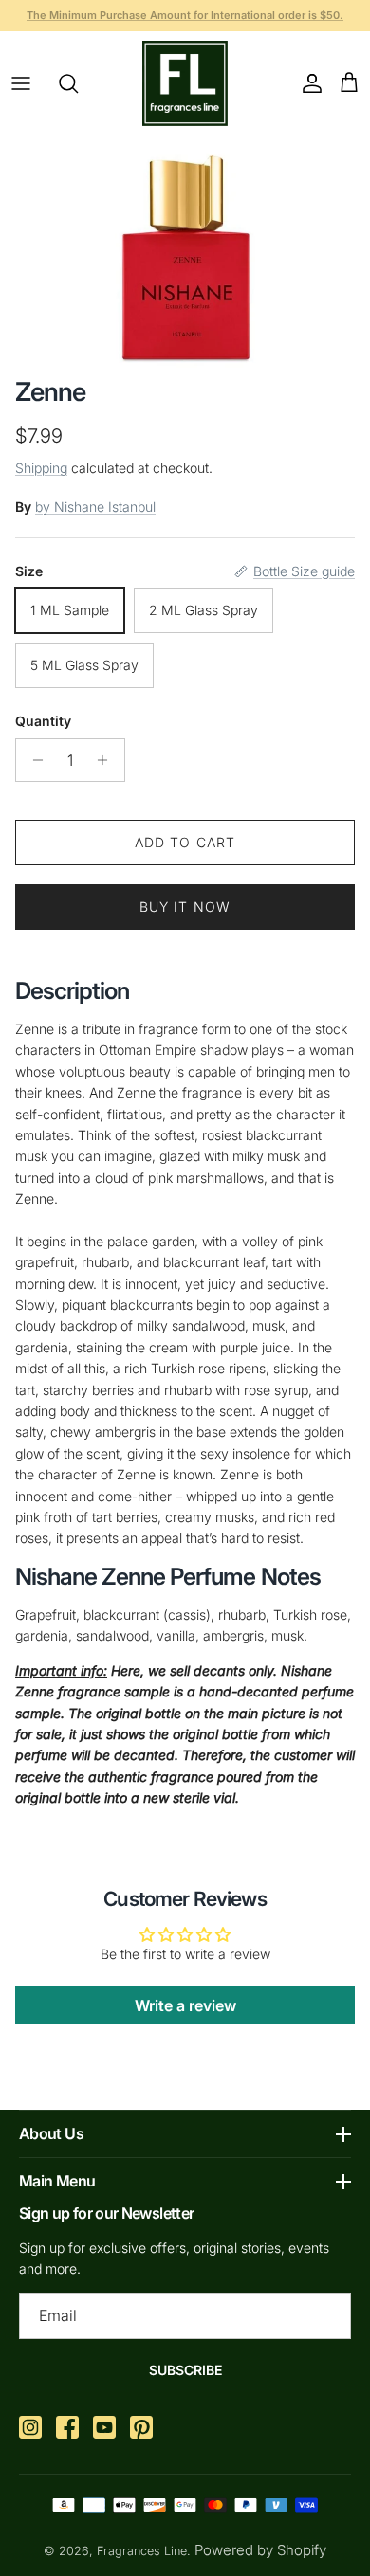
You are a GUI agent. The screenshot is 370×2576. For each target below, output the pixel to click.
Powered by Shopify (260, 2550)
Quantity (43, 721)
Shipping (41, 468)
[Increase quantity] (108, 760)
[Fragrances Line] (185, 83)
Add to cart (185, 842)
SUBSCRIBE (185, 2370)
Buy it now (185, 907)
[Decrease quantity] (33, 760)
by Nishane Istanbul (95, 507)
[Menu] (21, 83)
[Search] (78, 83)
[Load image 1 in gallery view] (185, 252)
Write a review (185, 2005)
